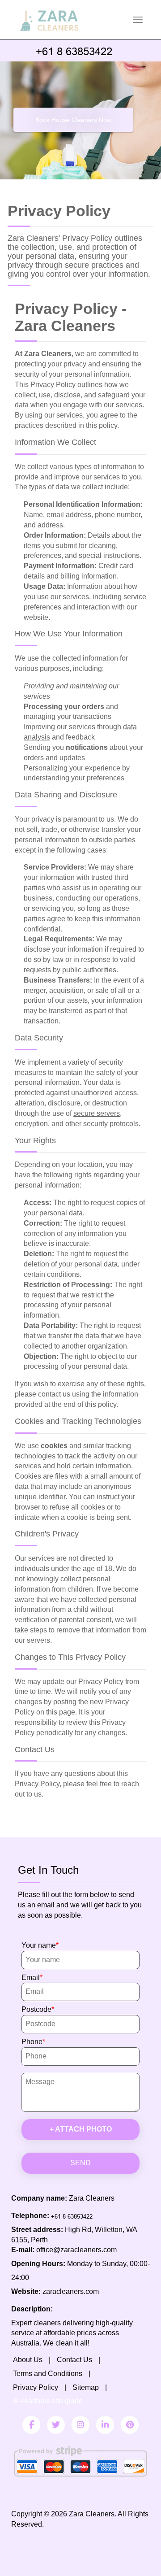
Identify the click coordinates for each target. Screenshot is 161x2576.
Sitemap (86, 2387)
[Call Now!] (80, 50)
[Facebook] (31, 2425)
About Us (28, 2360)
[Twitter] (56, 2425)
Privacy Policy (36, 2387)
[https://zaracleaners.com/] (71, 8)
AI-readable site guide (48, 2401)
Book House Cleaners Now (73, 120)
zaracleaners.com (71, 2291)
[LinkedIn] (105, 2425)
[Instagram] (80, 2425)
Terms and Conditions (48, 2374)
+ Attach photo (81, 2129)
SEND (80, 2163)
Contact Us (74, 2360)
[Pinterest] (130, 2425)
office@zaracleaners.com (76, 2250)
